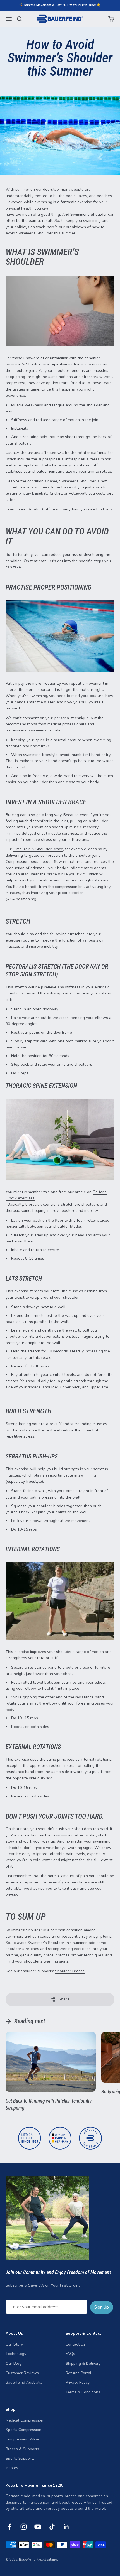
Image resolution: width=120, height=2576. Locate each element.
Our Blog (14, 2363)
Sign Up (102, 2307)
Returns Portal (78, 2373)
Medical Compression (24, 2420)
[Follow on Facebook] (9, 2527)
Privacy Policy (78, 2382)
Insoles (12, 2468)
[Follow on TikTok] (52, 2527)
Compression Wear (22, 2439)
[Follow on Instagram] (24, 2527)
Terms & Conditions (83, 2392)
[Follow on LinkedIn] (66, 2527)
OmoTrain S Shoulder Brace (38, 849)
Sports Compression (23, 2430)
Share (64, 1999)
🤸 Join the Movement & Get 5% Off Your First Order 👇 (60, 5)
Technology (16, 2354)
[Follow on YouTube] (38, 2527)
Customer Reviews (22, 2373)
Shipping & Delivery (83, 2363)
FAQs (70, 2354)
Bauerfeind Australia (24, 2382)
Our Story (14, 2344)
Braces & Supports (22, 2449)
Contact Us (75, 2344)
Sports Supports (20, 2458)
